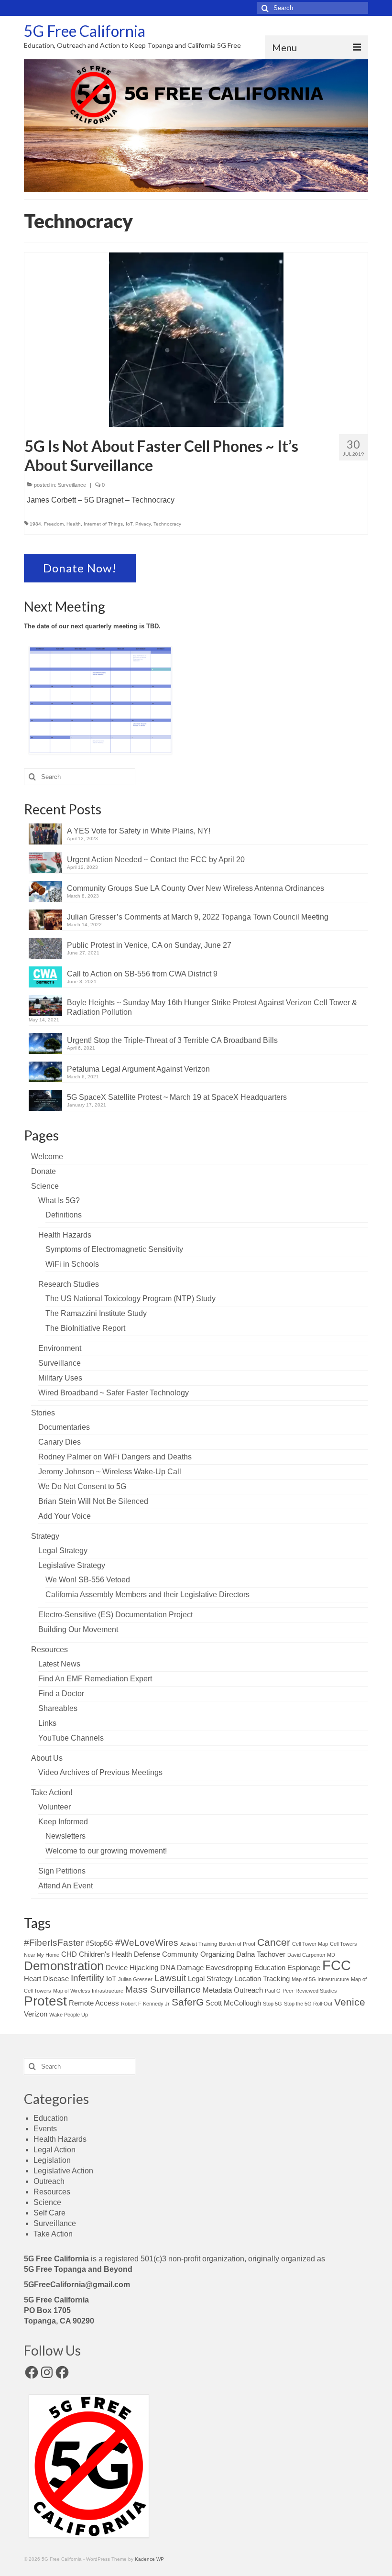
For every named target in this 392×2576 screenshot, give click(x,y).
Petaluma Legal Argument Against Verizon (138, 1069)
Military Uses (60, 1378)
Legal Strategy (63, 1551)
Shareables (58, 1708)
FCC (337, 1965)
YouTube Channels (71, 1738)
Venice (350, 2002)
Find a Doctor (61, 1694)
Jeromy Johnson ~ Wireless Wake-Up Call (110, 1472)
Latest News (59, 1664)
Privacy (143, 524)
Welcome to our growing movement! (106, 1851)
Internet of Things (103, 524)
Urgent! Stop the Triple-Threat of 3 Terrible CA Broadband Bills (172, 1040)
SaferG (188, 2002)
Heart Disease (46, 1979)
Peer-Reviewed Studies (310, 1991)
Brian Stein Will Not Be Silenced (93, 1501)
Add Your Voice (65, 1516)
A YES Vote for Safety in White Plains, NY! (139, 831)
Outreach (248, 1990)
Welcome (47, 1156)
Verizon (36, 2014)
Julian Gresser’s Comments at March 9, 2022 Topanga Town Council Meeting (198, 917)
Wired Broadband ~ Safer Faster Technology (114, 1393)
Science (45, 1186)
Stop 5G (272, 2004)
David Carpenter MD (311, 1955)
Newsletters (65, 1836)
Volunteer (54, 1807)
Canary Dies (60, 1442)
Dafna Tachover (261, 1954)
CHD (69, 1954)
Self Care (49, 2213)
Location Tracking (262, 1979)
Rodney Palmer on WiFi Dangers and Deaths (115, 1457)
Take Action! (52, 1792)
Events (45, 2129)
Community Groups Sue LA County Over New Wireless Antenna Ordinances (196, 888)
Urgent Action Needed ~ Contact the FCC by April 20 (156, 860)
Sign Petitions (62, 1871)
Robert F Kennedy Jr (145, 2004)
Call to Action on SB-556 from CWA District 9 (142, 974)
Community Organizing (198, 1954)
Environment (60, 1348)
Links (47, 1723)
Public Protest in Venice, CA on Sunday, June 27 (149, 945)
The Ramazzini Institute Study (96, 1313)
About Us (47, 1758)
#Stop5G (99, 1943)
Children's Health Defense (120, 1954)
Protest (45, 2001)
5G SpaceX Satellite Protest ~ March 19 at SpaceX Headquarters (177, 1097)
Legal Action (54, 2150)
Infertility (87, 1978)
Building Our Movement (78, 1629)
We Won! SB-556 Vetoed (88, 1580)
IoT (129, 524)
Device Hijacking (132, 1968)
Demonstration (64, 1966)
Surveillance (72, 485)
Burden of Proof (237, 1944)
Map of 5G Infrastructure (320, 1979)
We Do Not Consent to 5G (82, 1486)
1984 (35, 524)
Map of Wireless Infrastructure (88, 1991)
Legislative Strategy (72, 1565)
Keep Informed (63, 1822)
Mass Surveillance (163, 1990)
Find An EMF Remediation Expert (95, 1679)
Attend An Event (65, 1886)
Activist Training (199, 1944)
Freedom (54, 524)
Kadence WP (149, 2559)
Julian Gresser (135, 1979)
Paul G (273, 1991)
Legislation (52, 2160)
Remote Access (94, 2003)
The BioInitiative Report (85, 1328)
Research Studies (69, 1284)
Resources (49, 1650)
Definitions (64, 1215)
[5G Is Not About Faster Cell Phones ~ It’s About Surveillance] (196, 339)
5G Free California (85, 31)
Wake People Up (69, 2015)
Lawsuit (170, 1978)
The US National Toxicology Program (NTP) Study (131, 1299)
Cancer (274, 1942)
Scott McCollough (233, 2003)
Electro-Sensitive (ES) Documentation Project (115, 1615)
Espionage (304, 1968)
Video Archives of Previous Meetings (100, 1772)
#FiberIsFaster (54, 1943)
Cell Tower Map (310, 1944)
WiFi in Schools (72, 1264)
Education (270, 1968)
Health (74, 524)
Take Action (53, 2234)
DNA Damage (182, 1968)
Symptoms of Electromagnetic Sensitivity (114, 1249)
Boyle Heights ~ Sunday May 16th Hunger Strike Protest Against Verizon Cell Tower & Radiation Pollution (212, 1007)
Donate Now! (80, 568)
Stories (43, 1413)
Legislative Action (63, 2171)
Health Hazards (65, 1235)
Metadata (217, 1990)
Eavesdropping (229, 1968)
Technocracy (167, 524)
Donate (44, 1171)
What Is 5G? (59, 1200)
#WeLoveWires (147, 1943)
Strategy (45, 1536)
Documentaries (64, 1427)
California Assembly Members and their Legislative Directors (147, 1595)
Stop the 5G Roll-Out (308, 2004)
